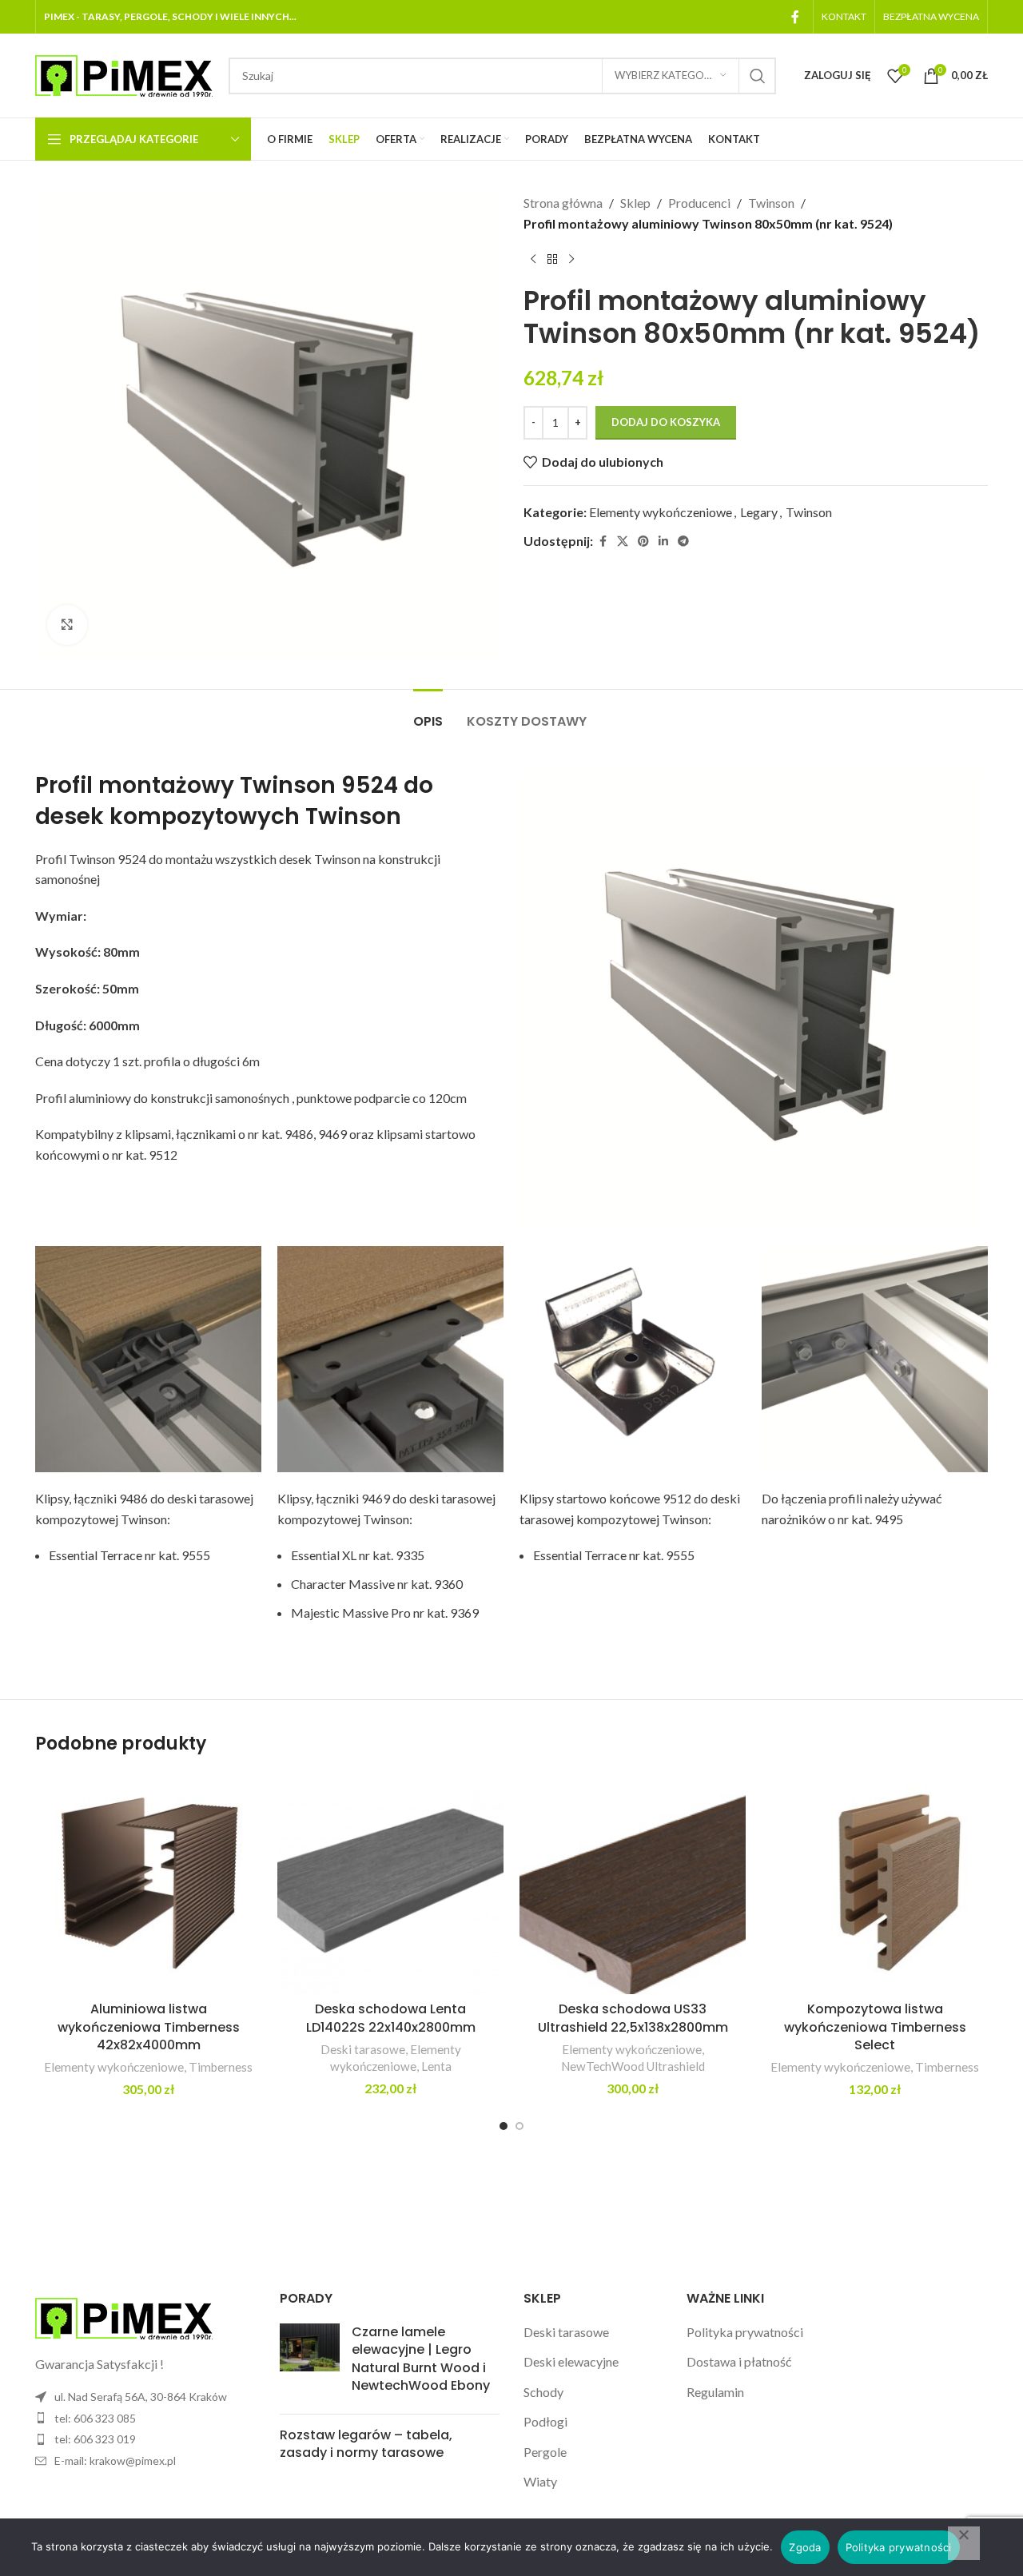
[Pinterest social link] (643, 541)
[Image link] (124, 2317)
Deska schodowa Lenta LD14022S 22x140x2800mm (391, 2018)
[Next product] (571, 259)
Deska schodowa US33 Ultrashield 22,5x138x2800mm (633, 2018)
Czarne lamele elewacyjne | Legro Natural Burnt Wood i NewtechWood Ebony (421, 2359)
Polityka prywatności (745, 2332)
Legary (759, 512)
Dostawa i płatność (739, 2361)
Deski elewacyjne (571, 2361)
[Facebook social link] (795, 17)
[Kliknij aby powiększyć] (67, 625)
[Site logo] (124, 74)
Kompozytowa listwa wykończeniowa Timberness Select (875, 2027)
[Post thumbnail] (310, 2363)
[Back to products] (552, 259)
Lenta (436, 2066)
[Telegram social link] (683, 541)
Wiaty (540, 2481)
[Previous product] (533, 259)
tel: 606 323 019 (95, 2439)
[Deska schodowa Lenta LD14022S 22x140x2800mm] (390, 1883)
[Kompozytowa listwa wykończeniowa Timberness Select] (875, 1883)
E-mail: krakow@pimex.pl (115, 2461)
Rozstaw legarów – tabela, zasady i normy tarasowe (366, 2444)
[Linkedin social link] (663, 541)
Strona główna (563, 203)
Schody (543, 2392)
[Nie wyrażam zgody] (964, 2543)
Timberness (221, 2067)
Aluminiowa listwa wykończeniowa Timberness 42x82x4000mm (149, 2027)
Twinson (771, 203)
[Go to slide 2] (519, 2126)
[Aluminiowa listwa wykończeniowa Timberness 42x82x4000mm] (148, 1883)
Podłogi (545, 2421)
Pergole (545, 2452)
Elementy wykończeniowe (661, 512)
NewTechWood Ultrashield (633, 2066)
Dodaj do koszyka (666, 422)
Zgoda (805, 2547)
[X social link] (623, 541)
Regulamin (715, 2392)
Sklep (635, 203)
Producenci (699, 203)
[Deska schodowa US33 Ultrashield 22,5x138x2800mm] (633, 1883)
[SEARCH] (758, 76)
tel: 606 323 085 (95, 2418)
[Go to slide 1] (504, 2126)
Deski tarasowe (363, 2049)
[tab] (428, 713)
